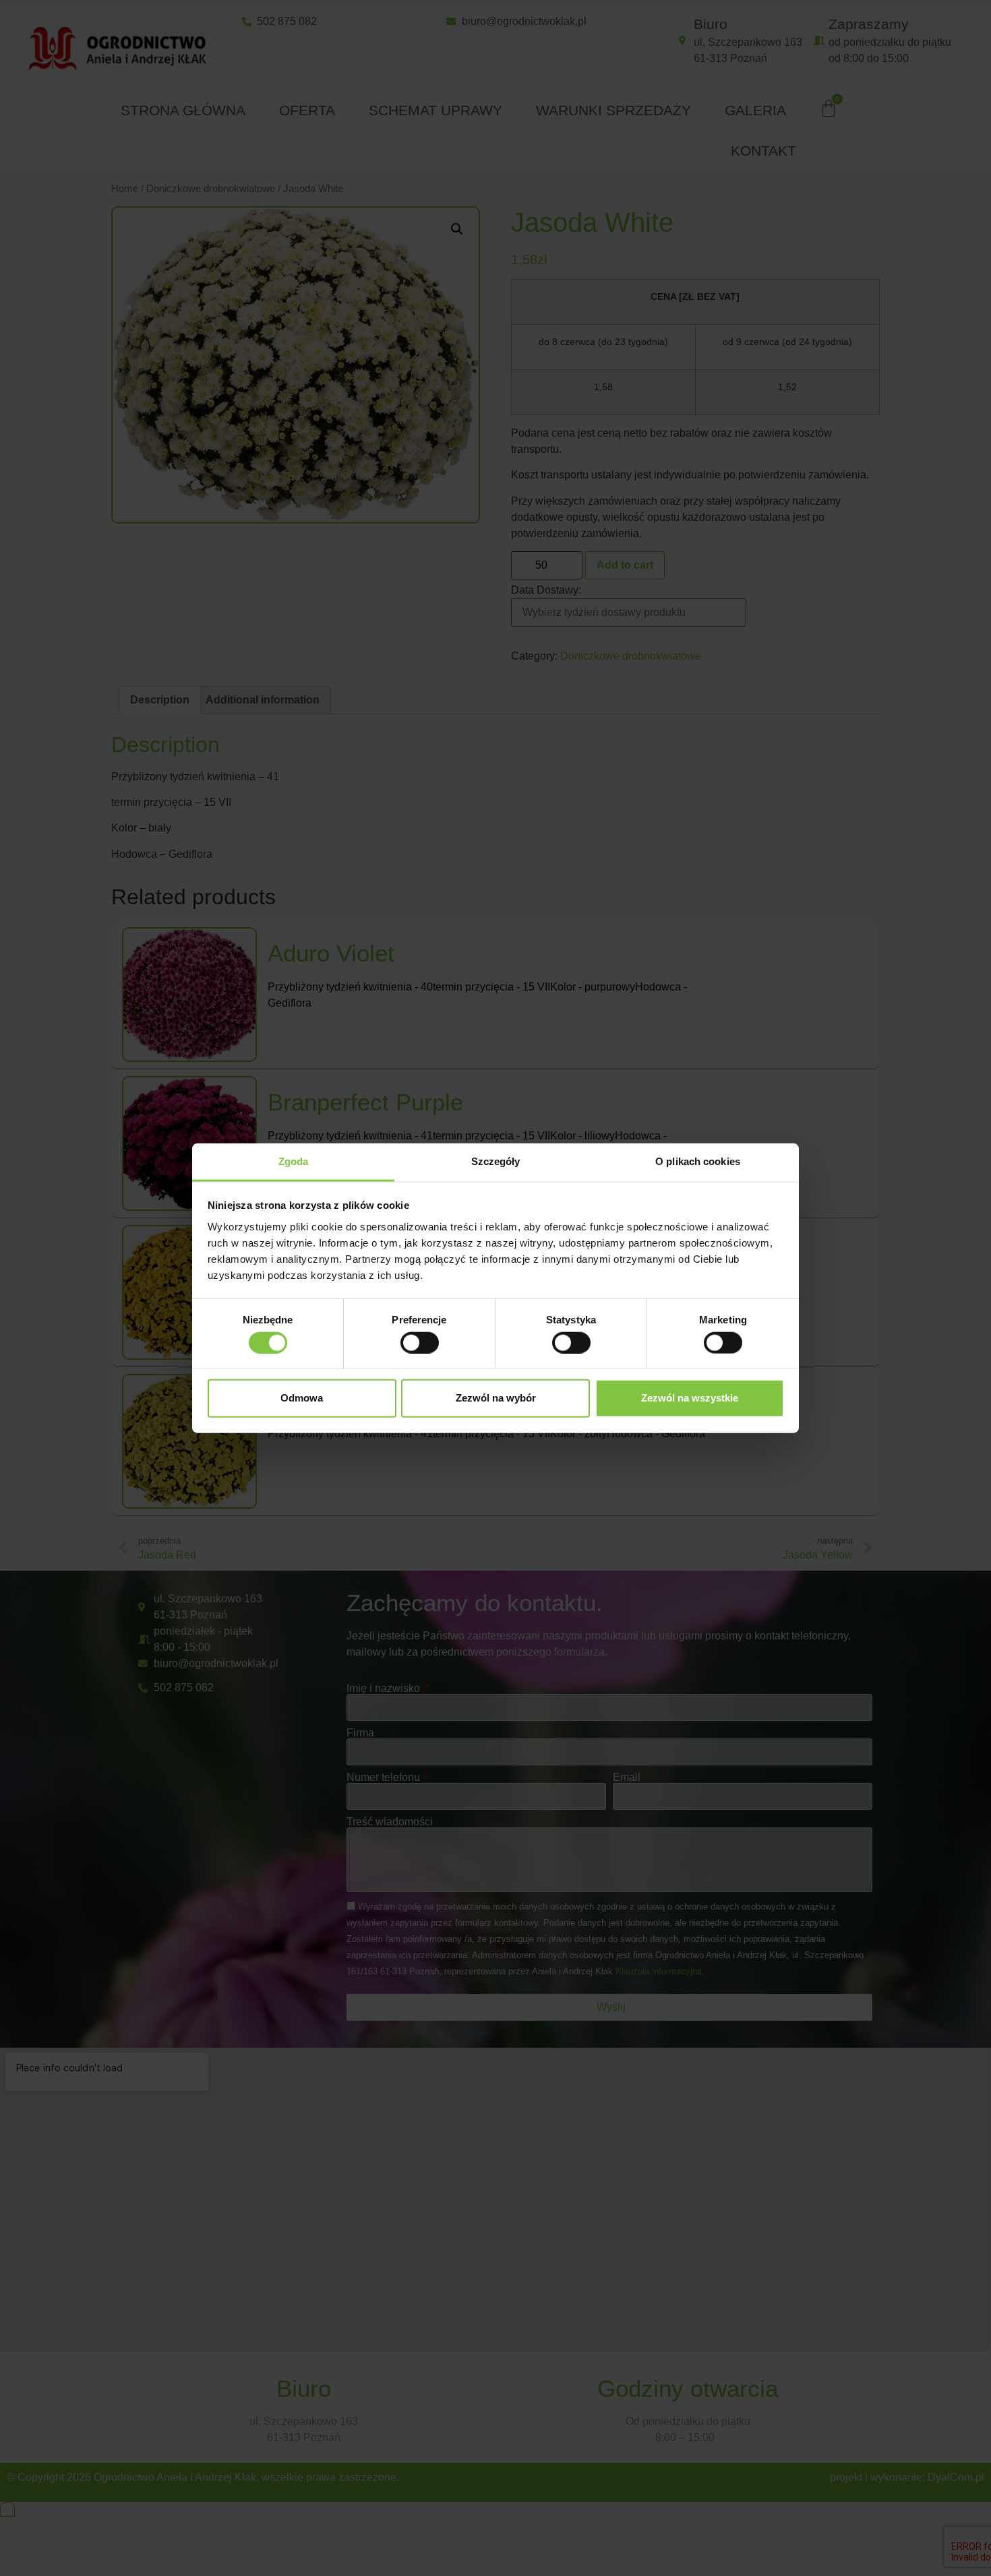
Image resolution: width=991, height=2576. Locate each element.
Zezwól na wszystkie (690, 1398)
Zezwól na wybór (496, 1398)
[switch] (420, 1342)
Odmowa (302, 1398)
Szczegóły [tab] (496, 1161)
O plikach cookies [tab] (698, 1161)
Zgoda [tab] (294, 1161)
